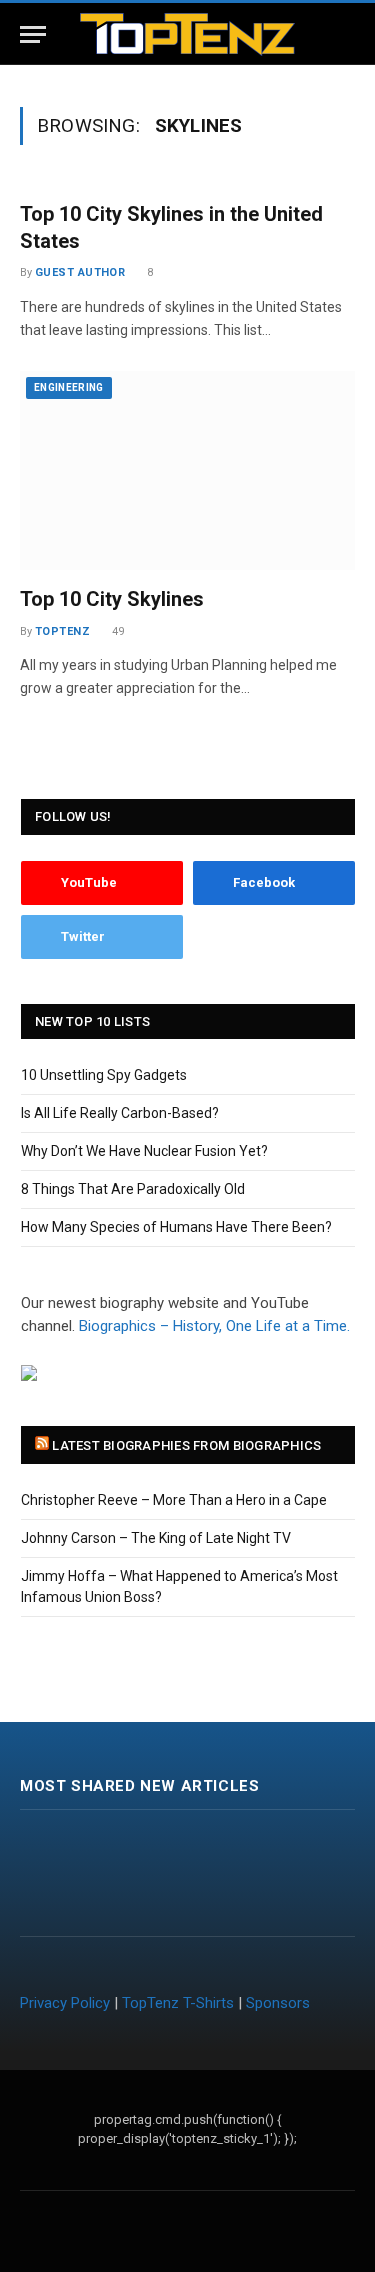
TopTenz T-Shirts (178, 2003)
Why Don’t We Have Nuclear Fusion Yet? (144, 1151)
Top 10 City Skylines (112, 599)
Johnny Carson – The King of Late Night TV (156, 1538)
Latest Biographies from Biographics (186, 1445)
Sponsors (278, 2003)
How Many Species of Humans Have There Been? (176, 1227)
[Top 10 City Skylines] (187, 470)
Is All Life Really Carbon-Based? (120, 1113)
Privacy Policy (65, 2003)
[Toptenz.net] (187, 34)
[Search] (353, 34)
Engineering (69, 387)
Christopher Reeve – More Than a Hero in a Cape (174, 1500)
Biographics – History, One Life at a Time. (214, 1326)
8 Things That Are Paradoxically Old (133, 1189)
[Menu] (33, 34)
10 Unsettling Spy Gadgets (104, 1075)
